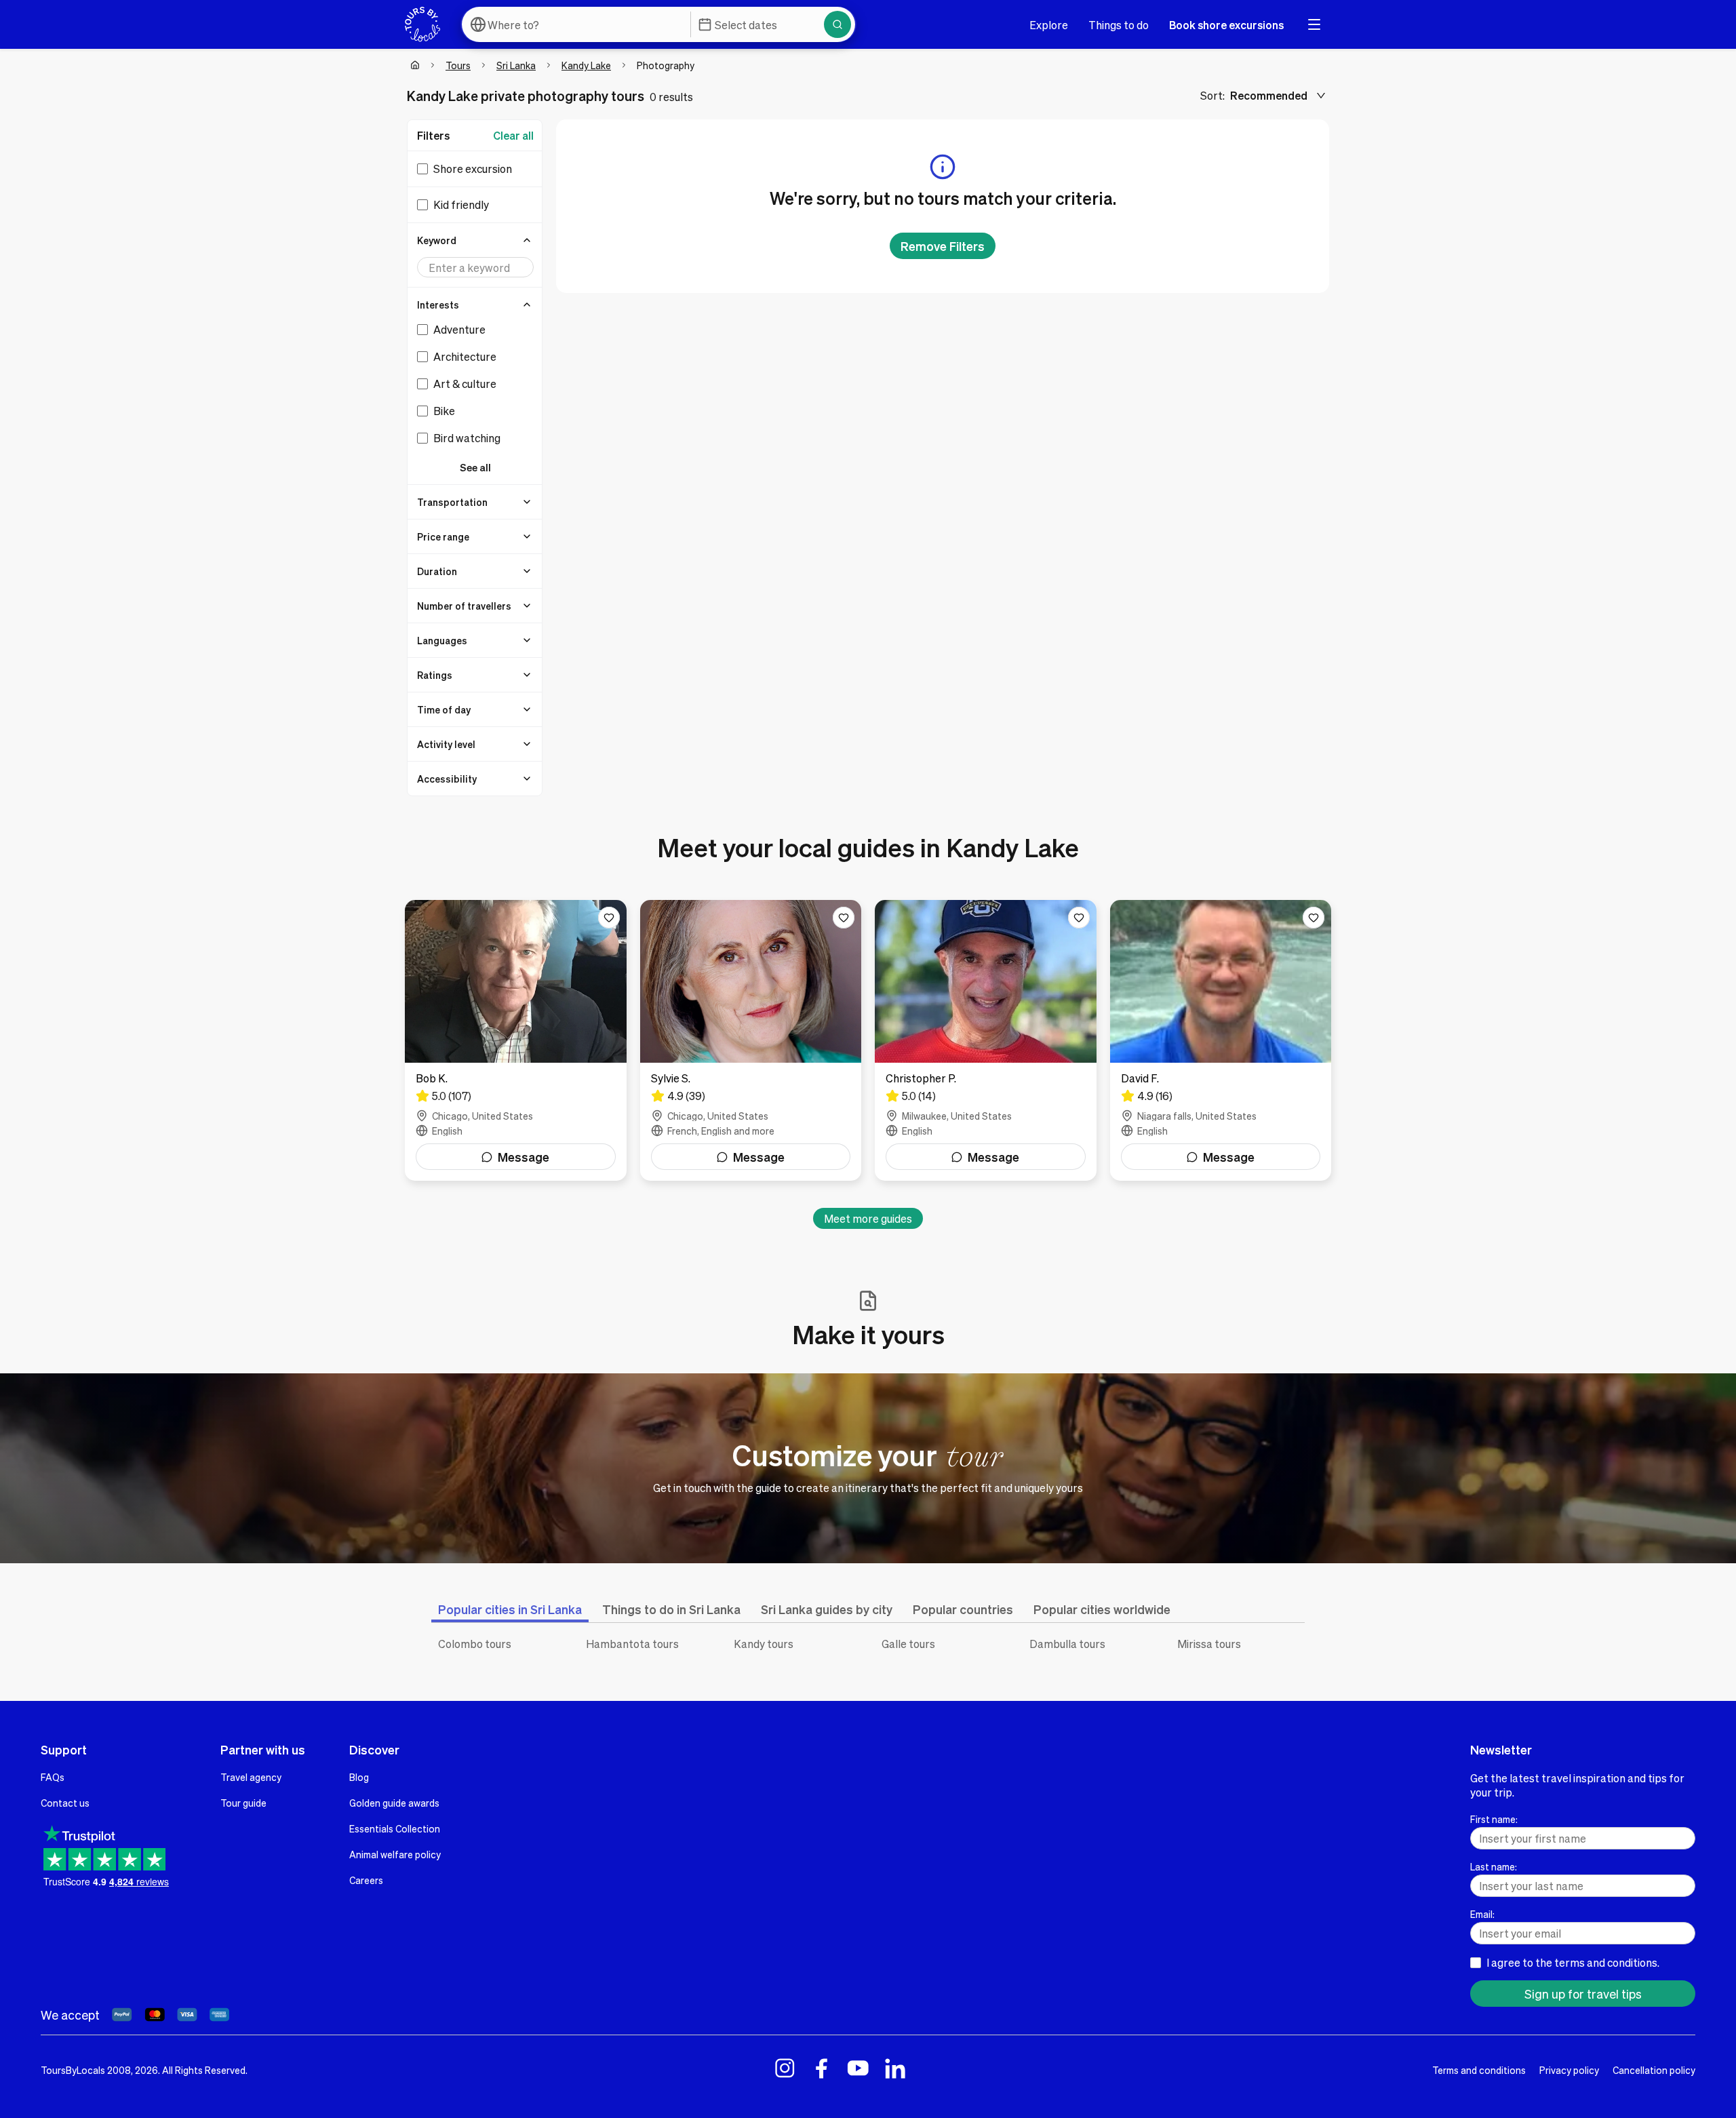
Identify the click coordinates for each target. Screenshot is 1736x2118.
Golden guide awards (394, 1803)
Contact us (65, 1803)
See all (475, 467)
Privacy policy (1569, 2070)
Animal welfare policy (395, 1854)
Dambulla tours (1067, 1644)
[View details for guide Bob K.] (516, 1040)
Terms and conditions (1479, 2070)
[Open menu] (1314, 24)
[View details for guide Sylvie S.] (751, 1040)
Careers (366, 1880)
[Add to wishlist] (609, 918)
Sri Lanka (516, 65)
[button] (475, 240)
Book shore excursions (1226, 25)
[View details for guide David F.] (1221, 1040)
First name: (1494, 1819)
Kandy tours (764, 1644)
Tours (458, 65)
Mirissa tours (1209, 1644)
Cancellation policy (1654, 2070)
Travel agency (251, 1777)
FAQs (53, 1777)
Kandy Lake (586, 65)
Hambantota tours (632, 1644)
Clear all (513, 135)
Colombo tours (475, 1644)
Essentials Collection (395, 1828)
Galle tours (908, 1644)
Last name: (1494, 1866)
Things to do (1119, 25)
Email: (1482, 1914)
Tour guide (243, 1803)
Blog (359, 1777)
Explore (1049, 25)
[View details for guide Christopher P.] (986, 1040)
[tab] (510, 1609)
